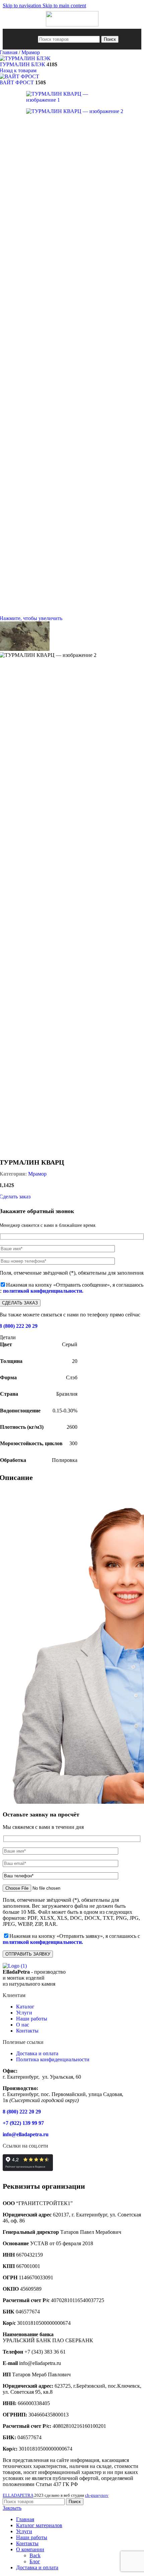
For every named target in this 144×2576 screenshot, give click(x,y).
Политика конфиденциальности (53, 2059)
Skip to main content (64, 6)
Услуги (24, 2013)
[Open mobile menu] (32, 39)
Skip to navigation (23, 6)
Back (35, 2555)
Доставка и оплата (37, 2053)
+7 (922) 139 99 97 (23, 2123)
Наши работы (32, 2019)
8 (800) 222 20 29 (22, 2112)
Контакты (27, 2031)
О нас (23, 2025)
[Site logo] (72, 25)
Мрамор (31, 52)
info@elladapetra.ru (26, 2134)
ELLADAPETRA (18, 2495)
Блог (35, 2561)
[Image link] (15, 1966)
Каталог (25, 2007)
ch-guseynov (97, 2495)
